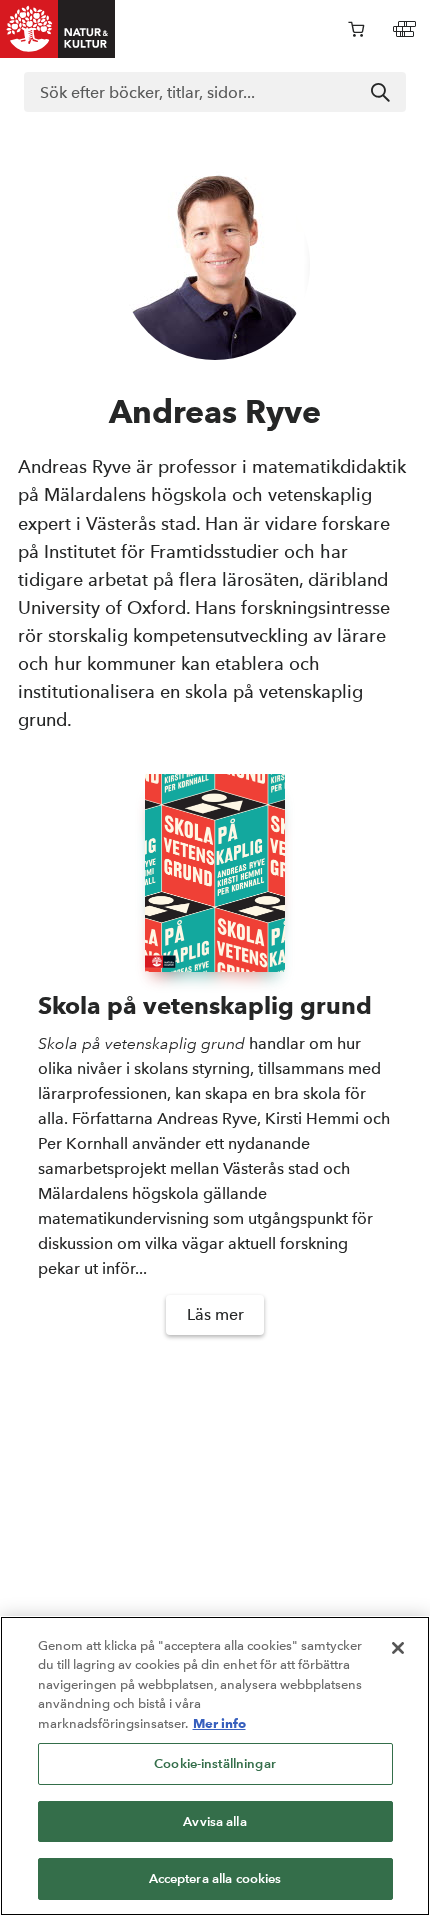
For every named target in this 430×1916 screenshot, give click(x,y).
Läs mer (215, 1314)
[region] (215, 1766)
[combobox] (215, 92)
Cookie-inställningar (215, 1763)
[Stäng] (398, 1648)
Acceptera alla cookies (215, 1878)
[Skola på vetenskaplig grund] (215, 873)
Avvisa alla (214, 1821)
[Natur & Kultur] (58, 29)
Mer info (219, 1723)
